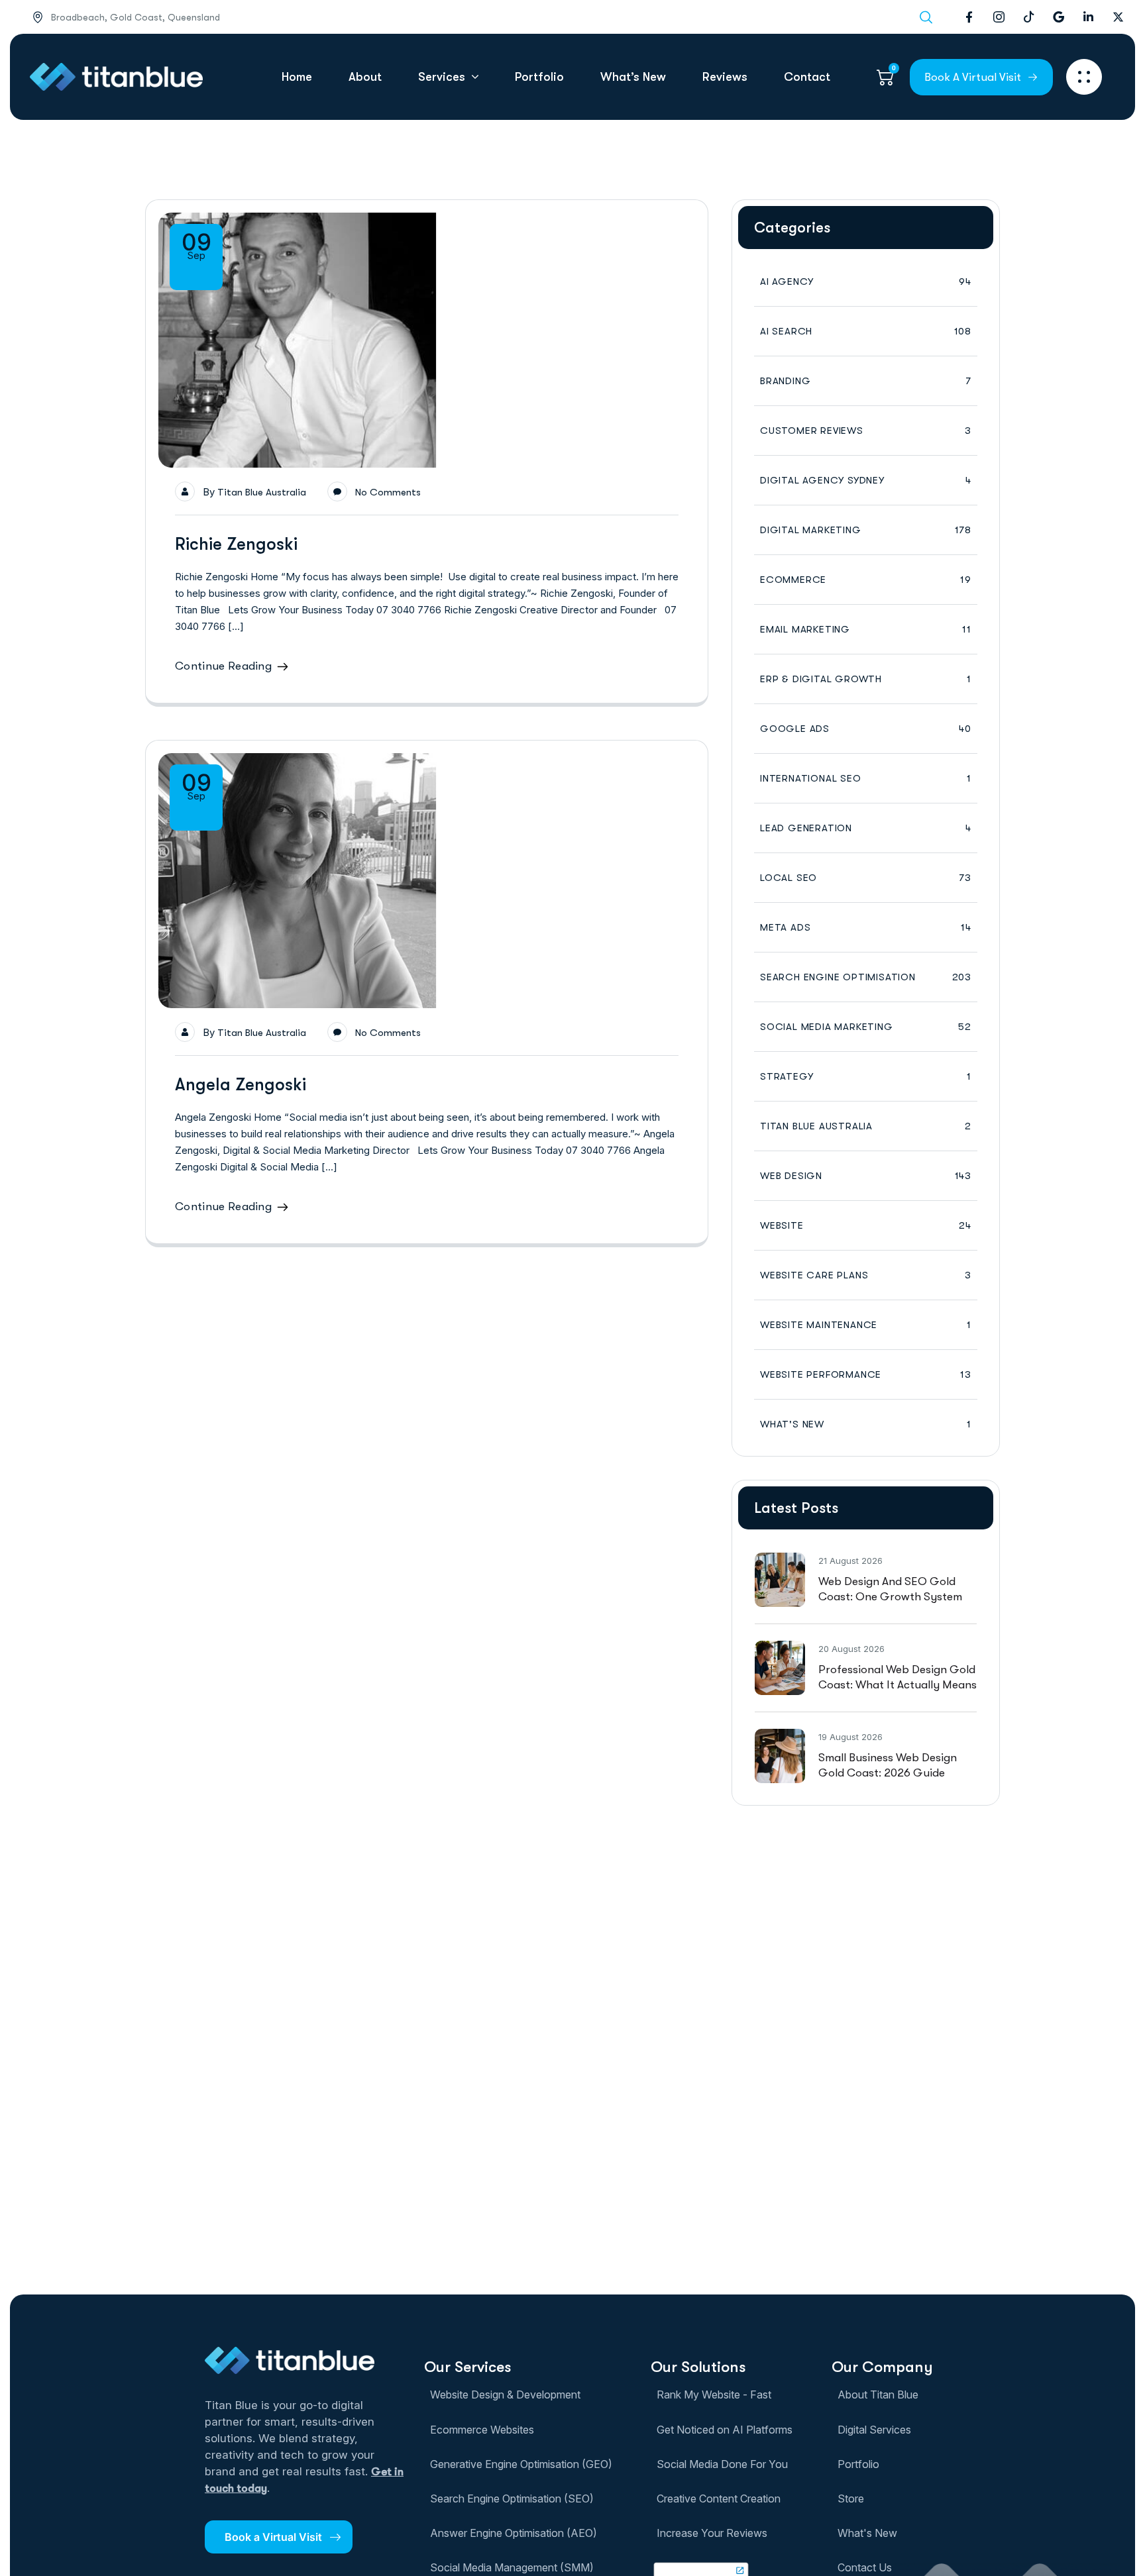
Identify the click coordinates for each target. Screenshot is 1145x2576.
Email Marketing (866, 629)
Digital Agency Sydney (866, 480)
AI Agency (866, 282)
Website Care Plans (866, 1275)
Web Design (866, 1176)
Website (866, 1225)
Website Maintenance (866, 1325)
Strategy (866, 1076)
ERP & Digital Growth (866, 679)
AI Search (866, 331)
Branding (866, 381)
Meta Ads (866, 927)
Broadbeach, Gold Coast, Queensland (136, 17)
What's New (866, 1424)
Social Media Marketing (866, 1027)
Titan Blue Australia (262, 492)
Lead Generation (866, 828)
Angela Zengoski (241, 1085)
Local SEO (866, 878)
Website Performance (866, 1374)
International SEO (866, 778)
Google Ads (866, 729)
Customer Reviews (866, 431)
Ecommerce (866, 580)
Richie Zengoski (236, 544)
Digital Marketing (866, 530)
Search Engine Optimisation (866, 977)
